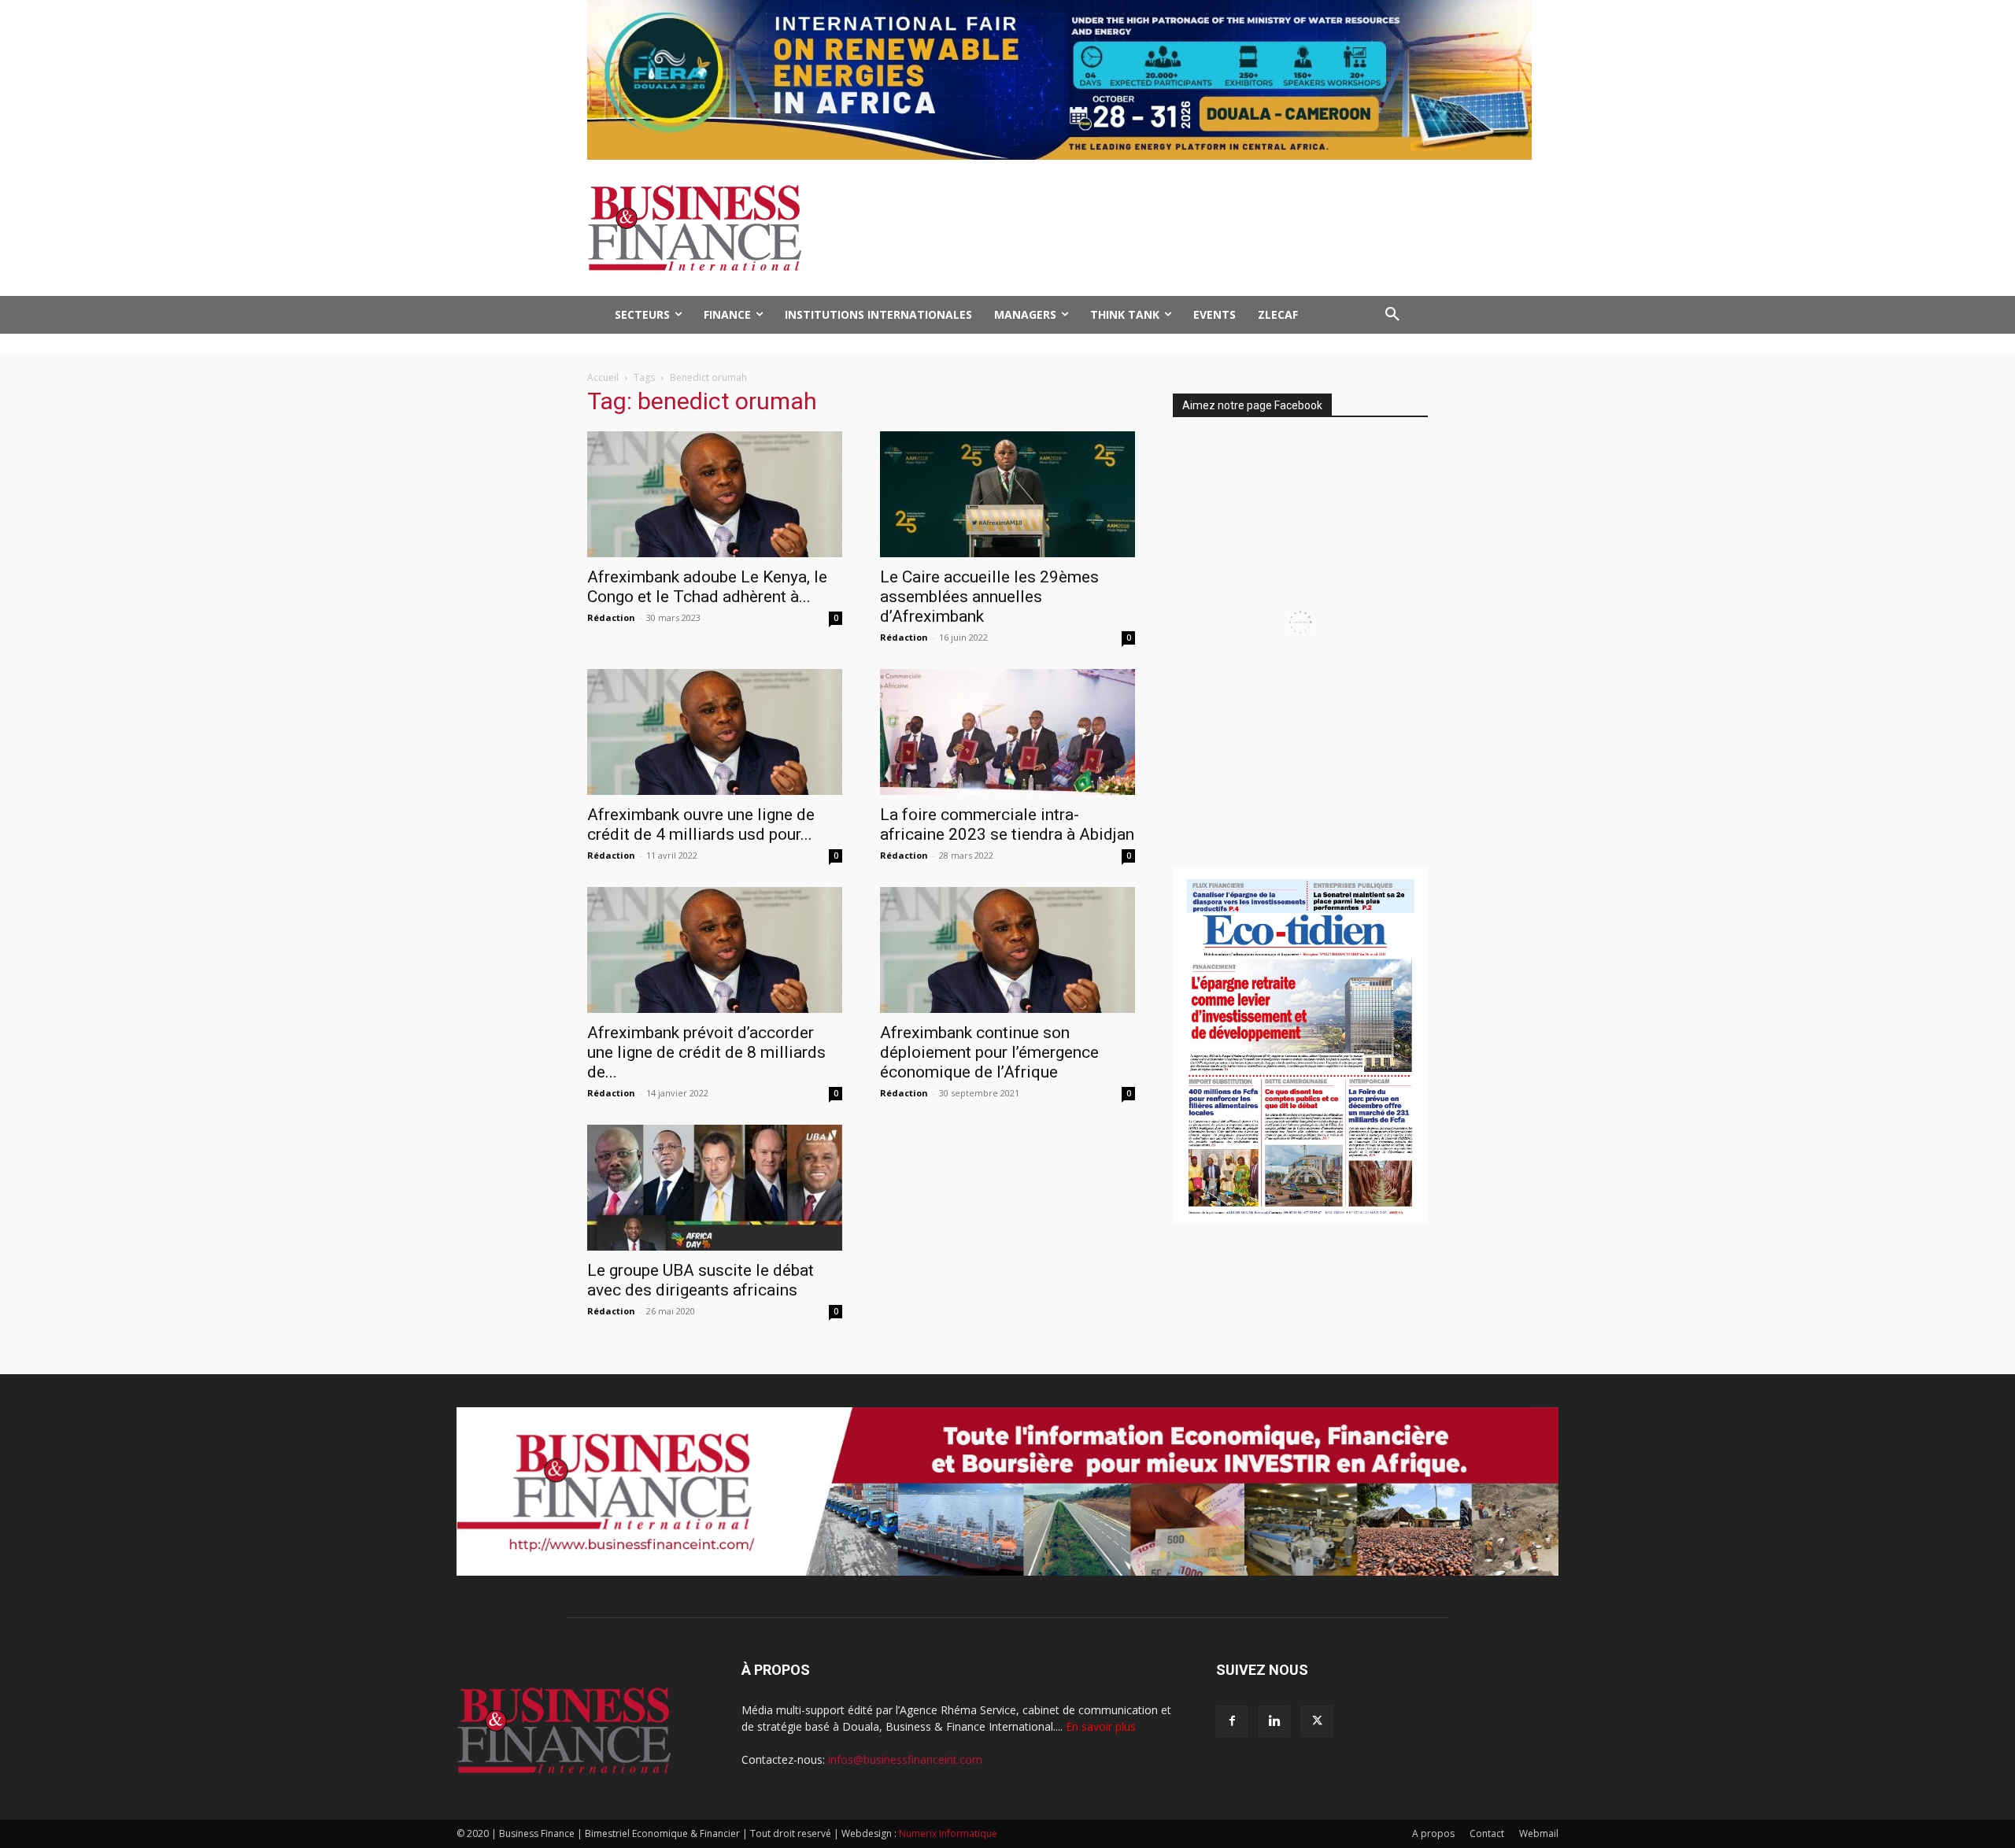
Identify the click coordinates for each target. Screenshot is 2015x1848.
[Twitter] (1317, 1721)
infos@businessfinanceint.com (905, 1759)
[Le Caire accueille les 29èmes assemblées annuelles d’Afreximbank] (1007, 494)
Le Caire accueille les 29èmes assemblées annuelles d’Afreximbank (989, 597)
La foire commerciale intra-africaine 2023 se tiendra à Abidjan (1007, 824)
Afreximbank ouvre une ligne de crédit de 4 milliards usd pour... (701, 824)
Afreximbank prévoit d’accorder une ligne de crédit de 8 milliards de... (706, 1052)
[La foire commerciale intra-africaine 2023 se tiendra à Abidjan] (1007, 732)
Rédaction (611, 617)
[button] (1392, 315)
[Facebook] (1232, 1721)
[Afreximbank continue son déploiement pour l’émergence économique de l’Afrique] (1007, 950)
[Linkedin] (1274, 1721)
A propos (1433, 1833)
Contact (1487, 1833)
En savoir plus (1101, 1726)
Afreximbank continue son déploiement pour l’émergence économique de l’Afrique (989, 1052)
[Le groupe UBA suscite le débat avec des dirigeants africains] (715, 1188)
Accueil (603, 377)
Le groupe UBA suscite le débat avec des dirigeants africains (701, 1280)
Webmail (1539, 1833)
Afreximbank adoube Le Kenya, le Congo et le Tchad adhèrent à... (707, 587)
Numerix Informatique (948, 1833)
